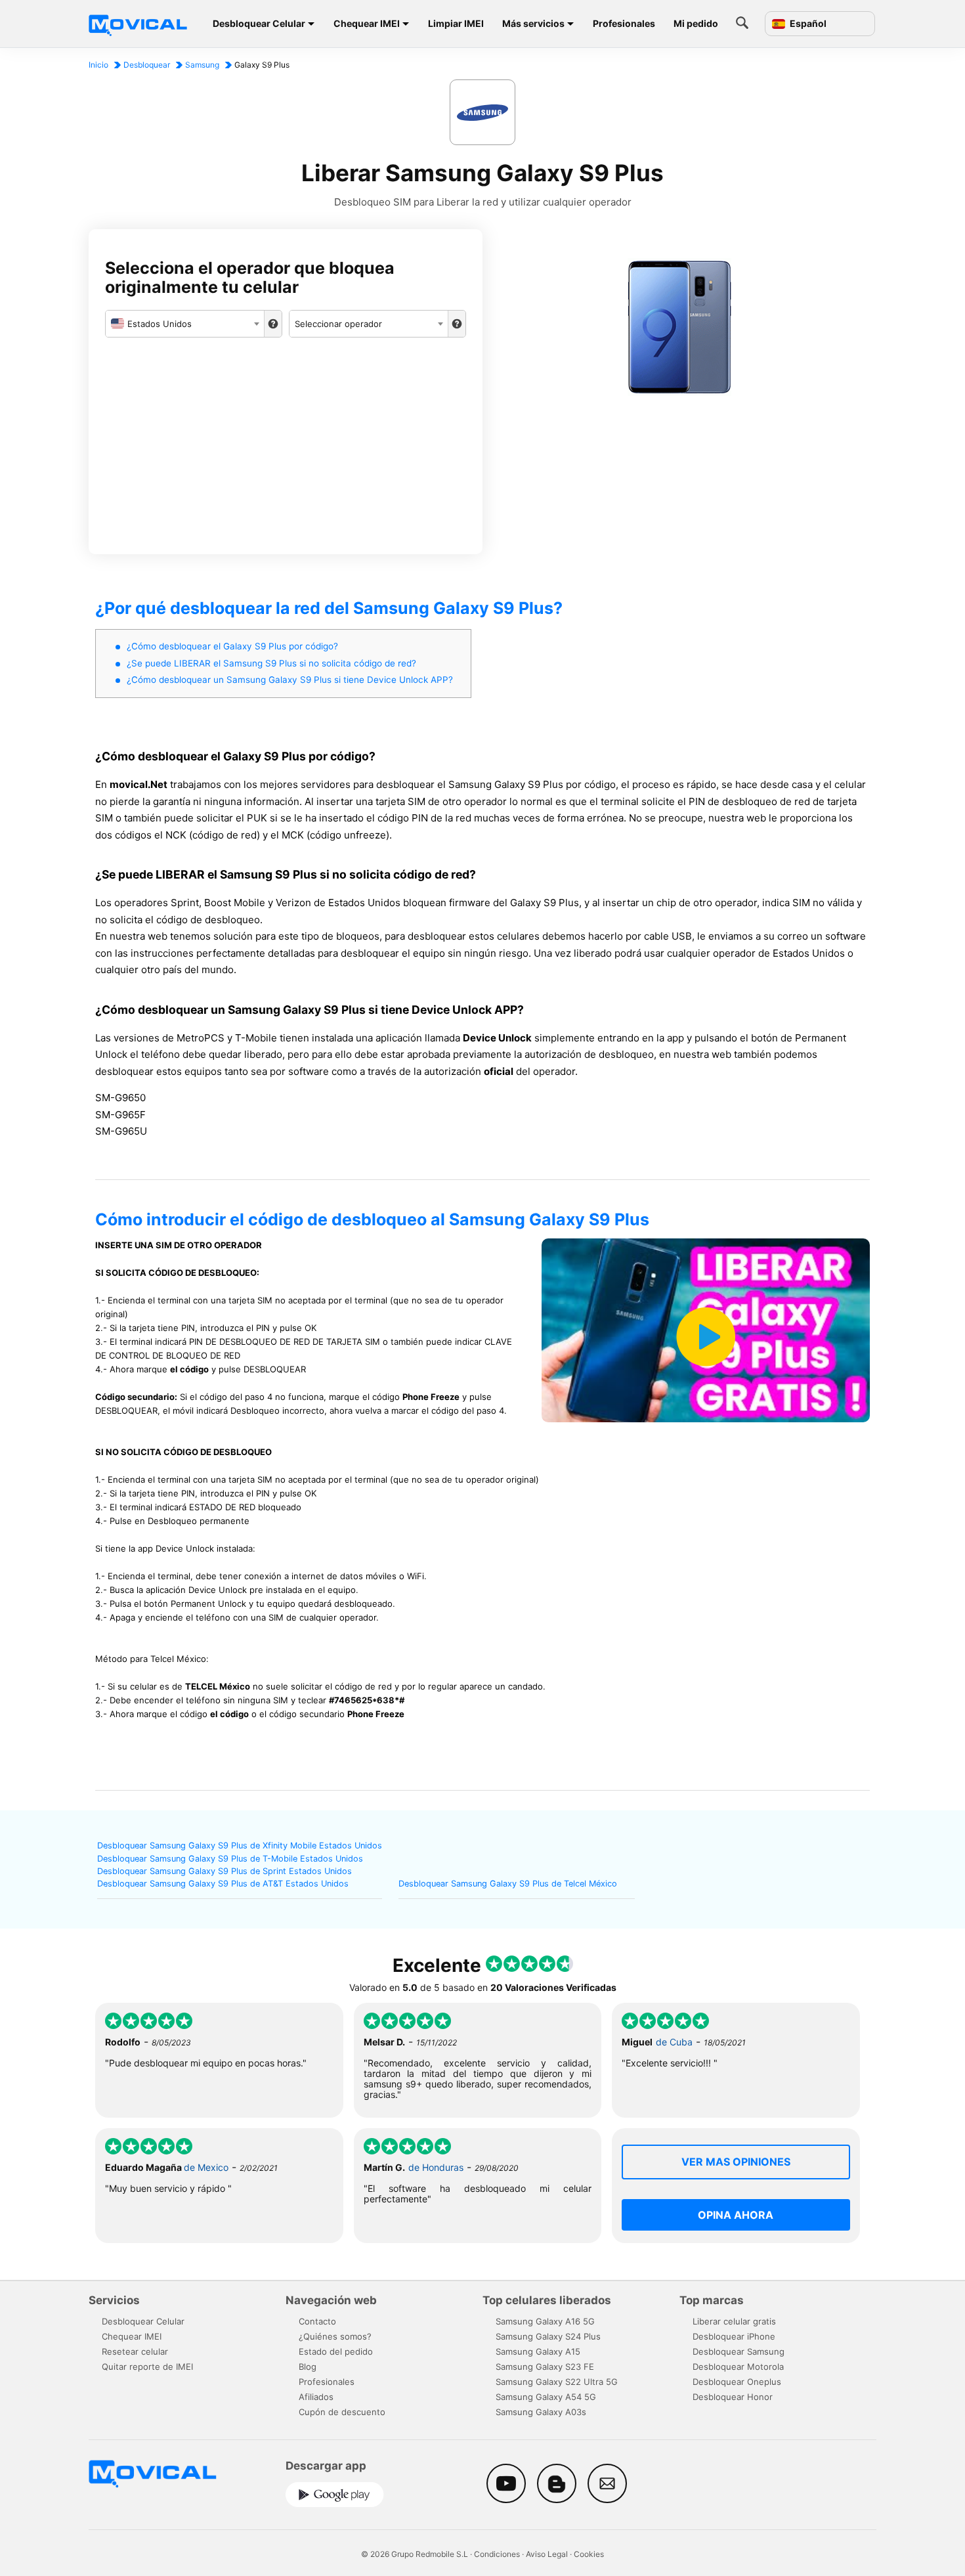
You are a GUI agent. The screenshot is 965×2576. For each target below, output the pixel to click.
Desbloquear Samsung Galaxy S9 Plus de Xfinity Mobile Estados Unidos (240, 1845)
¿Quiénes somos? (335, 2336)
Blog (308, 2367)
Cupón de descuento (342, 2412)
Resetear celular (135, 2351)
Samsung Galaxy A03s (541, 2412)
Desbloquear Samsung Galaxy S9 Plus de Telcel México (508, 1884)
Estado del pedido (336, 2351)
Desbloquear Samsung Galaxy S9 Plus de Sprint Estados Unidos (225, 1871)
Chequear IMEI (367, 23)
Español (807, 24)
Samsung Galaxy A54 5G (546, 2397)
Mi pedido (696, 23)
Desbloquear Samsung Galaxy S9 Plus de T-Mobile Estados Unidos (230, 1859)
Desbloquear (147, 65)
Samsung (202, 65)
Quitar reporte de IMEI (147, 2367)
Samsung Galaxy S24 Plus (548, 2336)
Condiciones (497, 2554)
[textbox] (185, 324)
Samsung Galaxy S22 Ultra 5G (557, 2382)
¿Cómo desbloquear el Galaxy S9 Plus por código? (232, 646)
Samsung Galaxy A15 (538, 2351)
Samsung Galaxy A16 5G (545, 2321)
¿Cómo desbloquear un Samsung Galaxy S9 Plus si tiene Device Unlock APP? (290, 680)
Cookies (589, 2554)
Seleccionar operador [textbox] (338, 324)
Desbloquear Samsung (739, 2351)
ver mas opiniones (736, 2162)
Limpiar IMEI (456, 23)
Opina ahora (736, 2215)
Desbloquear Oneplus (737, 2382)
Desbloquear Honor (733, 2397)
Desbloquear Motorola (738, 2367)
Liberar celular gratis (734, 2321)
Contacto (317, 2321)
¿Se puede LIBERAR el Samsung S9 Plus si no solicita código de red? (271, 663)
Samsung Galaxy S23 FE (545, 2367)
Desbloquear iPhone (734, 2336)
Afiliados (316, 2397)
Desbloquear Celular (259, 23)
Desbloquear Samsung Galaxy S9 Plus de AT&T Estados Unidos (223, 1884)
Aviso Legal (547, 2554)
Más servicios (533, 23)
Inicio (98, 65)
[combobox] (185, 324)
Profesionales (624, 23)
